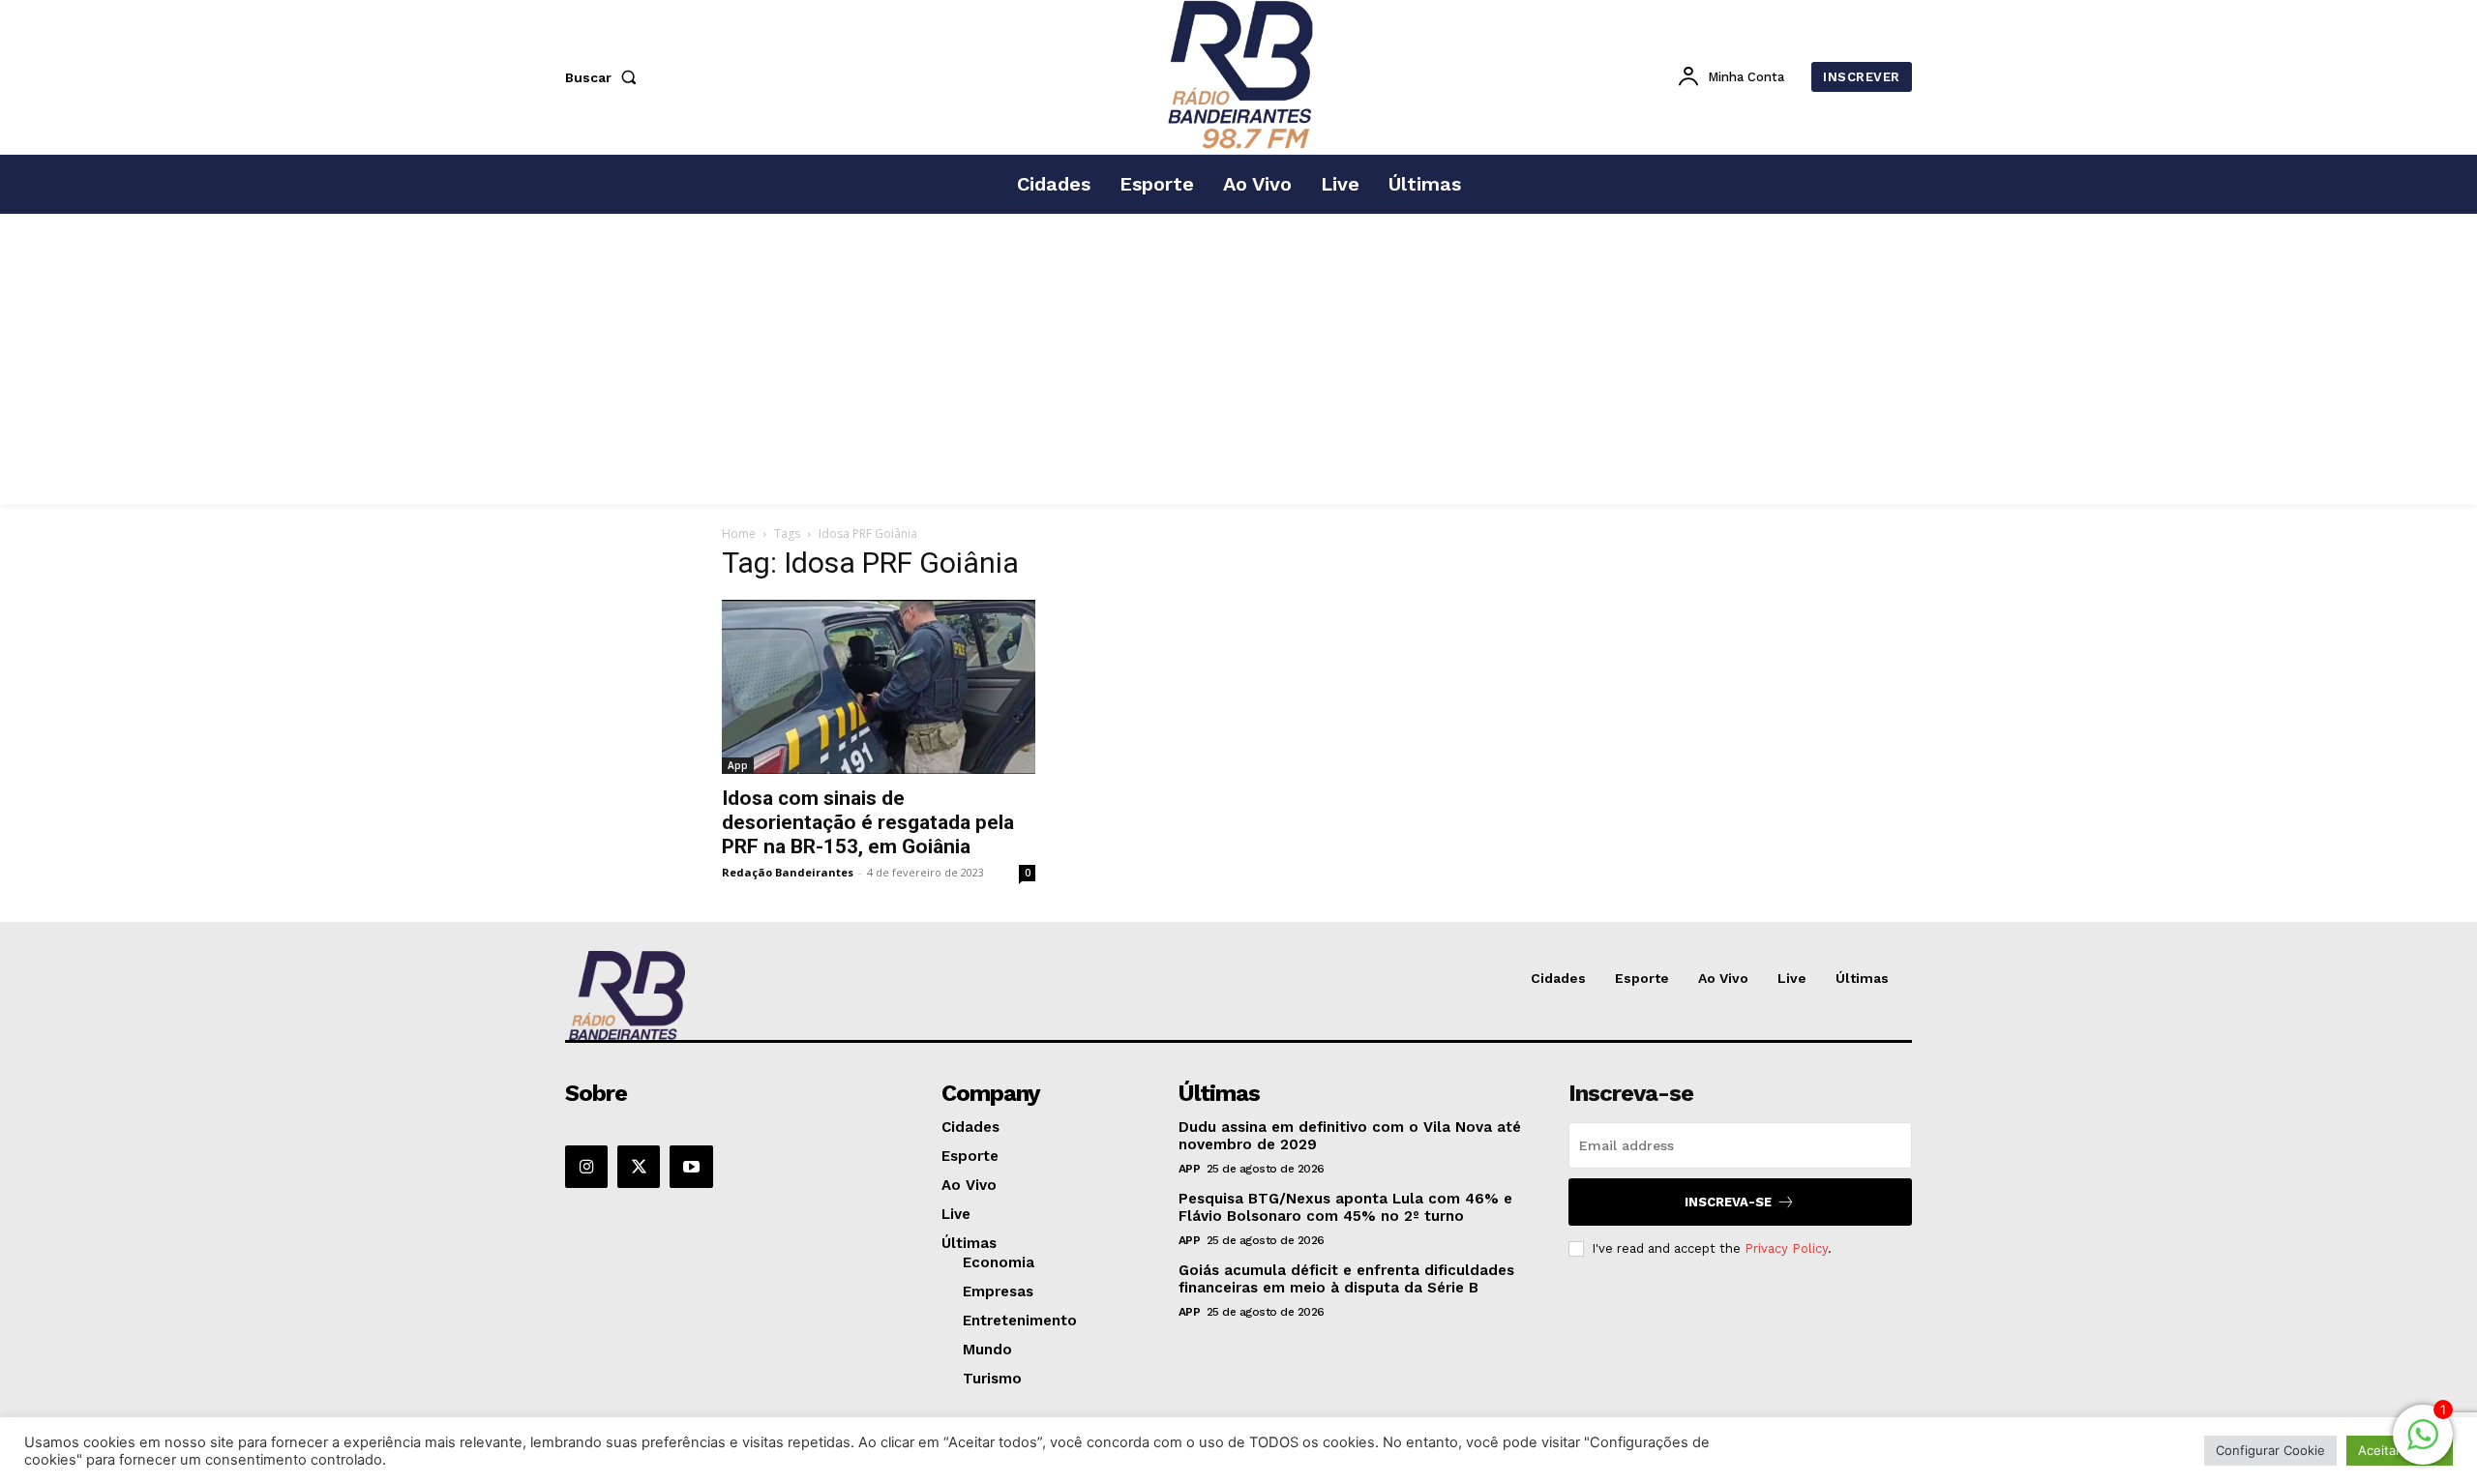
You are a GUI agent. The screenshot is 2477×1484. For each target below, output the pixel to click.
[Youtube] (691, 1167)
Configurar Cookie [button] (2270, 1450)
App (738, 765)
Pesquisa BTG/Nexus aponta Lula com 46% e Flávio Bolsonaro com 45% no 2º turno (1345, 1207)
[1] (2423, 1445)
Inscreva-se (1728, 1202)
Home (739, 534)
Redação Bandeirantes (788, 872)
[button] (605, 77)
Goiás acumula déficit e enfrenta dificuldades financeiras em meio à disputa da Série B (1346, 1279)
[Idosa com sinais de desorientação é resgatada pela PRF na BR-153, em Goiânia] (879, 687)
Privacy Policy (1786, 1248)
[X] (639, 1167)
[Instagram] (586, 1167)
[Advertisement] (1238, 359)
